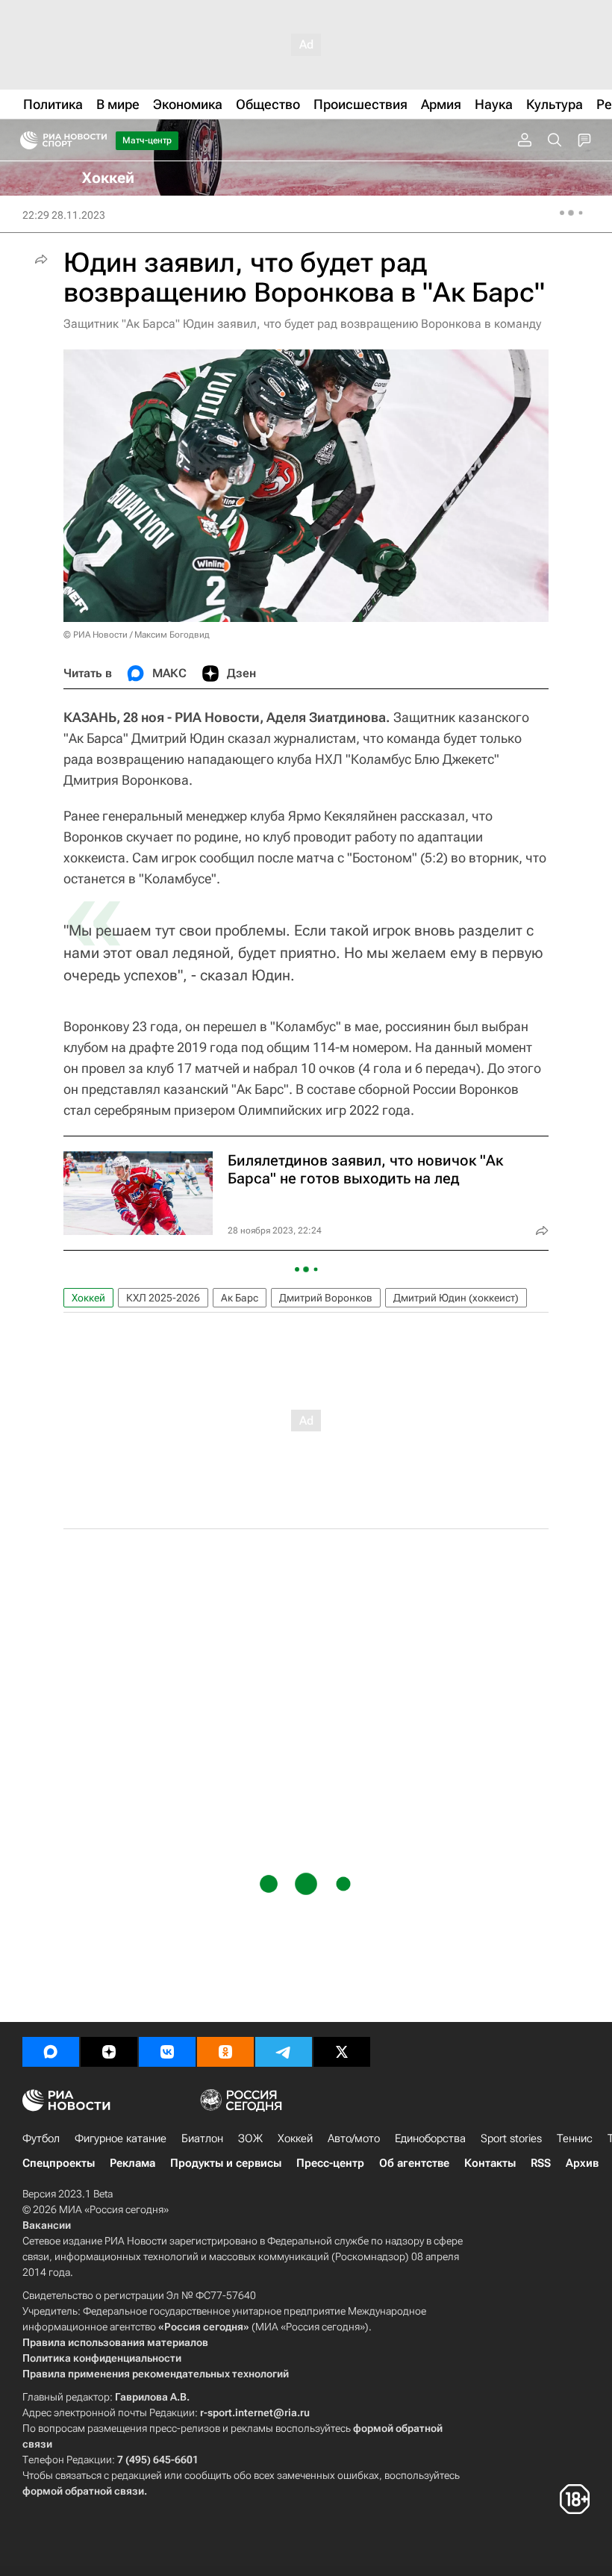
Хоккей (88, 1298)
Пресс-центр (330, 2163)
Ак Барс (240, 1298)
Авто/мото (354, 2138)
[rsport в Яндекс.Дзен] (109, 2052)
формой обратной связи (83, 2491)
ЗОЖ (250, 2138)
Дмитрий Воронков (326, 1298)
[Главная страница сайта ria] (24, 140)
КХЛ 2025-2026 (163, 1298)
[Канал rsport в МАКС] (51, 2052)
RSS (541, 2163)
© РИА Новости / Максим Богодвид (137, 635)
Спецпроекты (59, 2163)
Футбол (41, 2138)
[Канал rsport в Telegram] (284, 2052)
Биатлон (202, 2138)
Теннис (575, 2138)
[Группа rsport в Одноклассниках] (225, 2052)
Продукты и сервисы (226, 2163)
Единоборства (430, 2138)
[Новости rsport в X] (342, 2052)
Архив (582, 2163)
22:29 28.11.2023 (64, 215)
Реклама (132, 2163)
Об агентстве (414, 2163)
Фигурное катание (121, 2138)
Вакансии (47, 2225)
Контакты (490, 2163)
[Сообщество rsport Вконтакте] (167, 2052)
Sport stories (511, 2138)
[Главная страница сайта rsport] (97, 140)
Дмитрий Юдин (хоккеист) (456, 1298)
